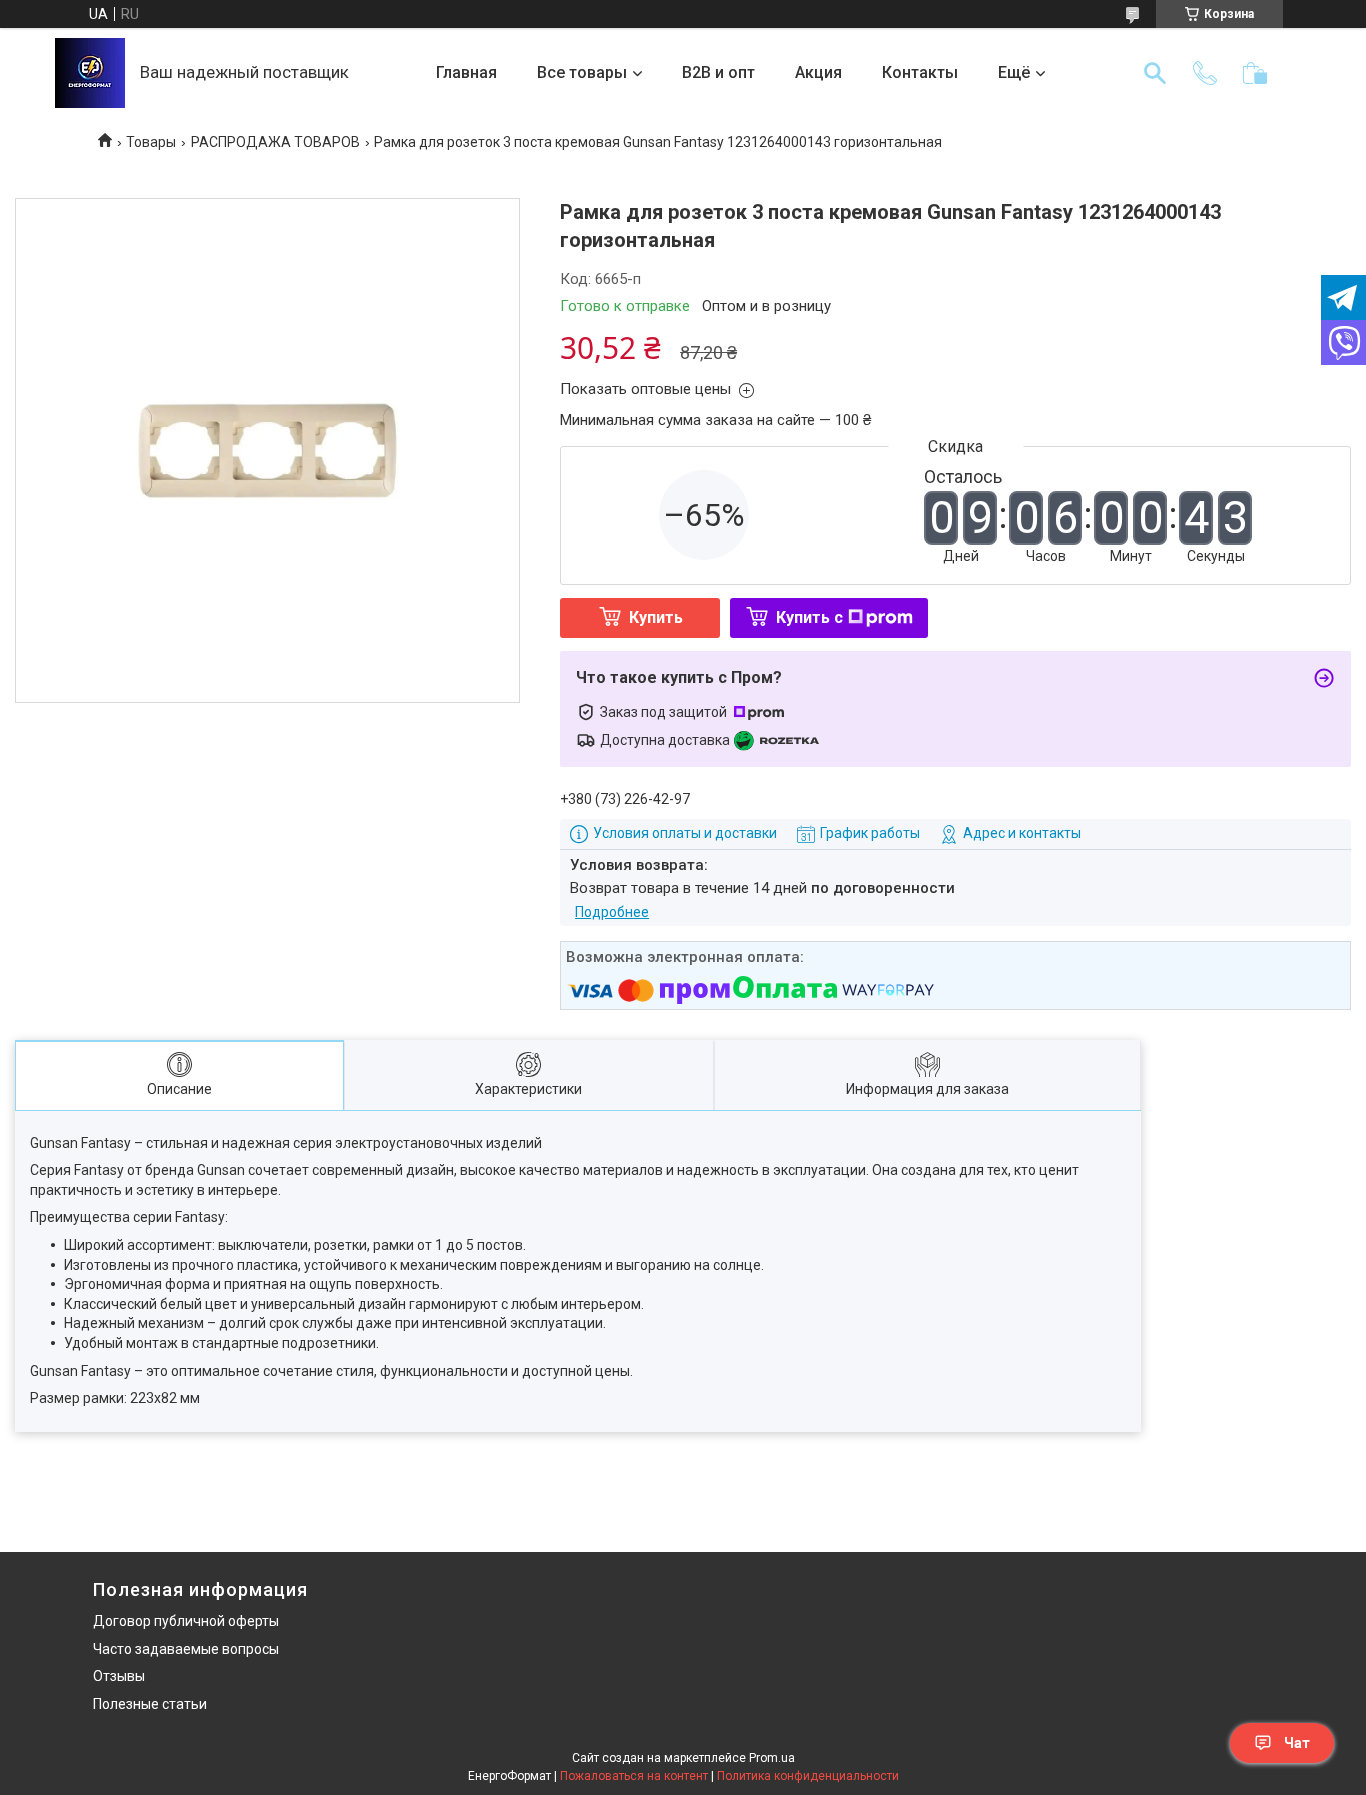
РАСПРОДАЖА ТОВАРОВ (275, 142)
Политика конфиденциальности (808, 1776)
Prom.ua (772, 1758)
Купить (656, 617)
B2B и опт (718, 72)
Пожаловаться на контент (634, 1776)
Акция (818, 72)
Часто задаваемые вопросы (186, 1649)
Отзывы (119, 1676)
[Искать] (1155, 73)
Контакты (920, 72)
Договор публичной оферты (186, 1621)
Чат (1297, 1743)
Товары (151, 142)
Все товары (582, 72)
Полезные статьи (150, 1704)
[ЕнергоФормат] (90, 73)
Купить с (809, 617)
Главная (466, 72)
